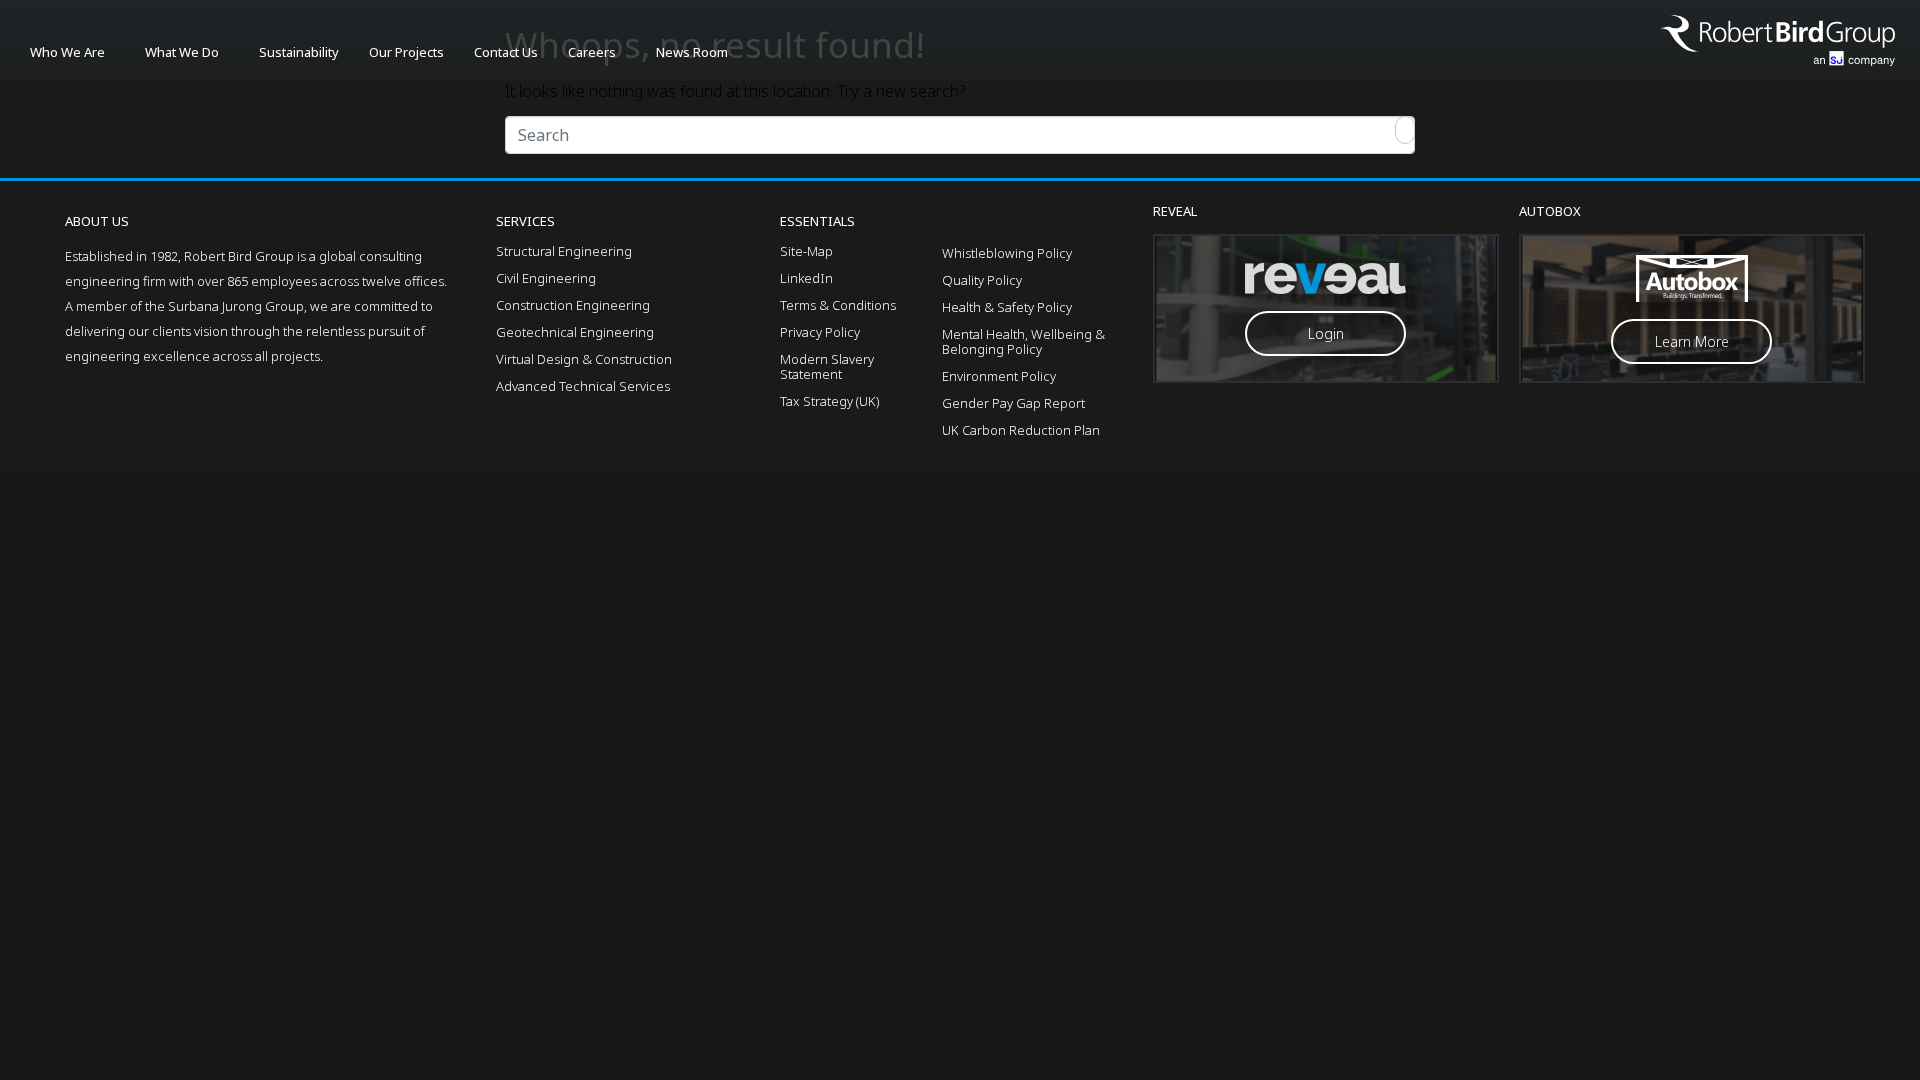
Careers (592, 52)
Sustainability (299, 52)
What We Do (182, 52)
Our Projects (406, 52)
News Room (692, 52)
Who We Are (67, 52)
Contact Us (506, 52)
